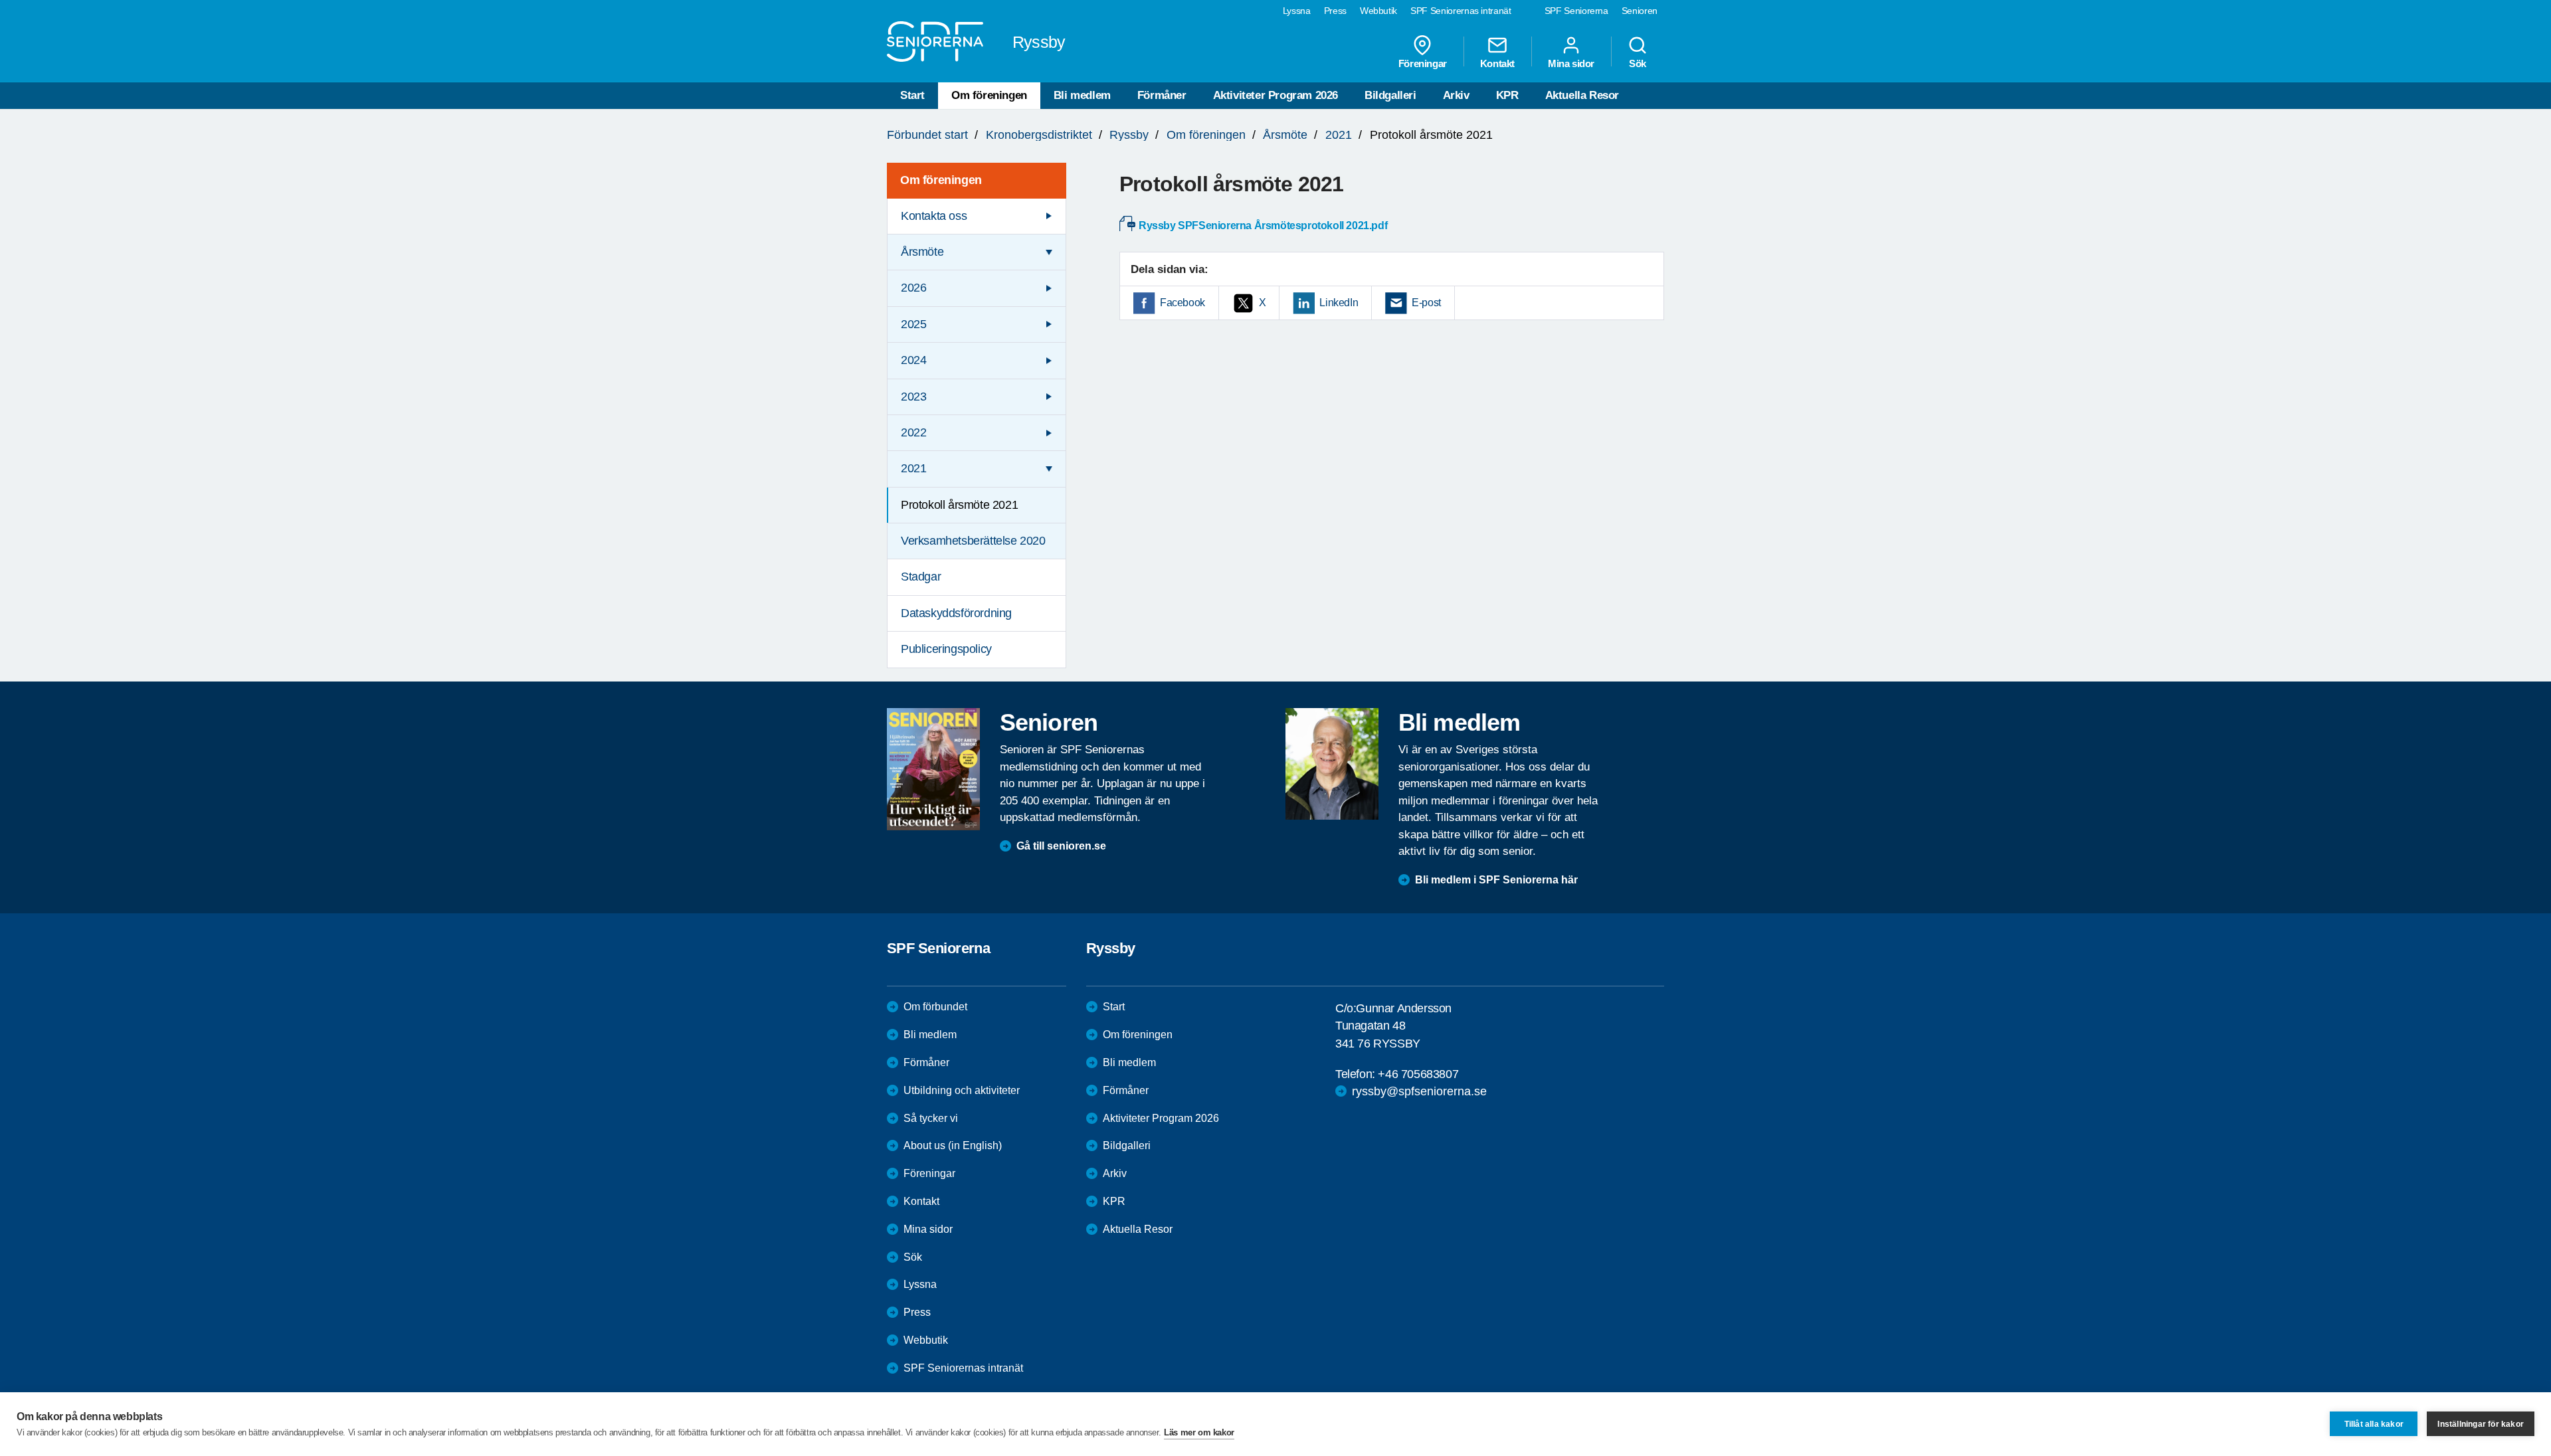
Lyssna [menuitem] (1297, 11)
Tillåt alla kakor (2374, 1424)
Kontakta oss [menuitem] (934, 216)
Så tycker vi (931, 1118)
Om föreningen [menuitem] (941, 180)
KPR (1507, 95)
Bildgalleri (1390, 95)
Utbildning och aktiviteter (962, 1090)
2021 (1339, 135)
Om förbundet (935, 1007)
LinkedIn (1339, 303)
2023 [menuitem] (913, 397)
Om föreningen (989, 95)
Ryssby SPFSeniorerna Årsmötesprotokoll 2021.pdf (1263, 226)
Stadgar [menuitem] (921, 577)
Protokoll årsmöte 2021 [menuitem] (959, 505)
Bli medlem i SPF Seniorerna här (1496, 880)
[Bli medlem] (1332, 764)
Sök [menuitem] (1638, 63)
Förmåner (1162, 95)
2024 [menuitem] (913, 360)
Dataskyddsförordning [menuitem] (956, 613)
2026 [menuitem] (913, 288)
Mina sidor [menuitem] (1571, 63)
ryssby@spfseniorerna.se (1419, 1091)
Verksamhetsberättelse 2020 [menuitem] (973, 541)
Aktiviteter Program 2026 (1275, 95)
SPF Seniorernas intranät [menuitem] (1461, 11)
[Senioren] (933, 769)
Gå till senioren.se (1061, 846)
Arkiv (1456, 95)
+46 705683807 (1418, 1074)
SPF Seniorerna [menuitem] (1576, 11)
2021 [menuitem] (913, 468)
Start (912, 95)
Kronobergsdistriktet (1039, 135)
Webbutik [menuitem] (1378, 11)
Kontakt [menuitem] (1497, 63)
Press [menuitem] (1335, 11)
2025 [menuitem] (913, 324)
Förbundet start (927, 135)
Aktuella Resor (1582, 95)
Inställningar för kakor (2481, 1424)
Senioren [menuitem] (1640, 11)
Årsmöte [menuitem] (922, 252)
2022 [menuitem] (913, 432)
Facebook (1182, 303)
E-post (1426, 303)
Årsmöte (1285, 135)
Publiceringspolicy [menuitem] (946, 649)
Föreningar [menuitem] (1423, 63)
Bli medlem (1082, 95)
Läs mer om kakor (1199, 1432)
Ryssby (1129, 135)
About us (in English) (953, 1145)
